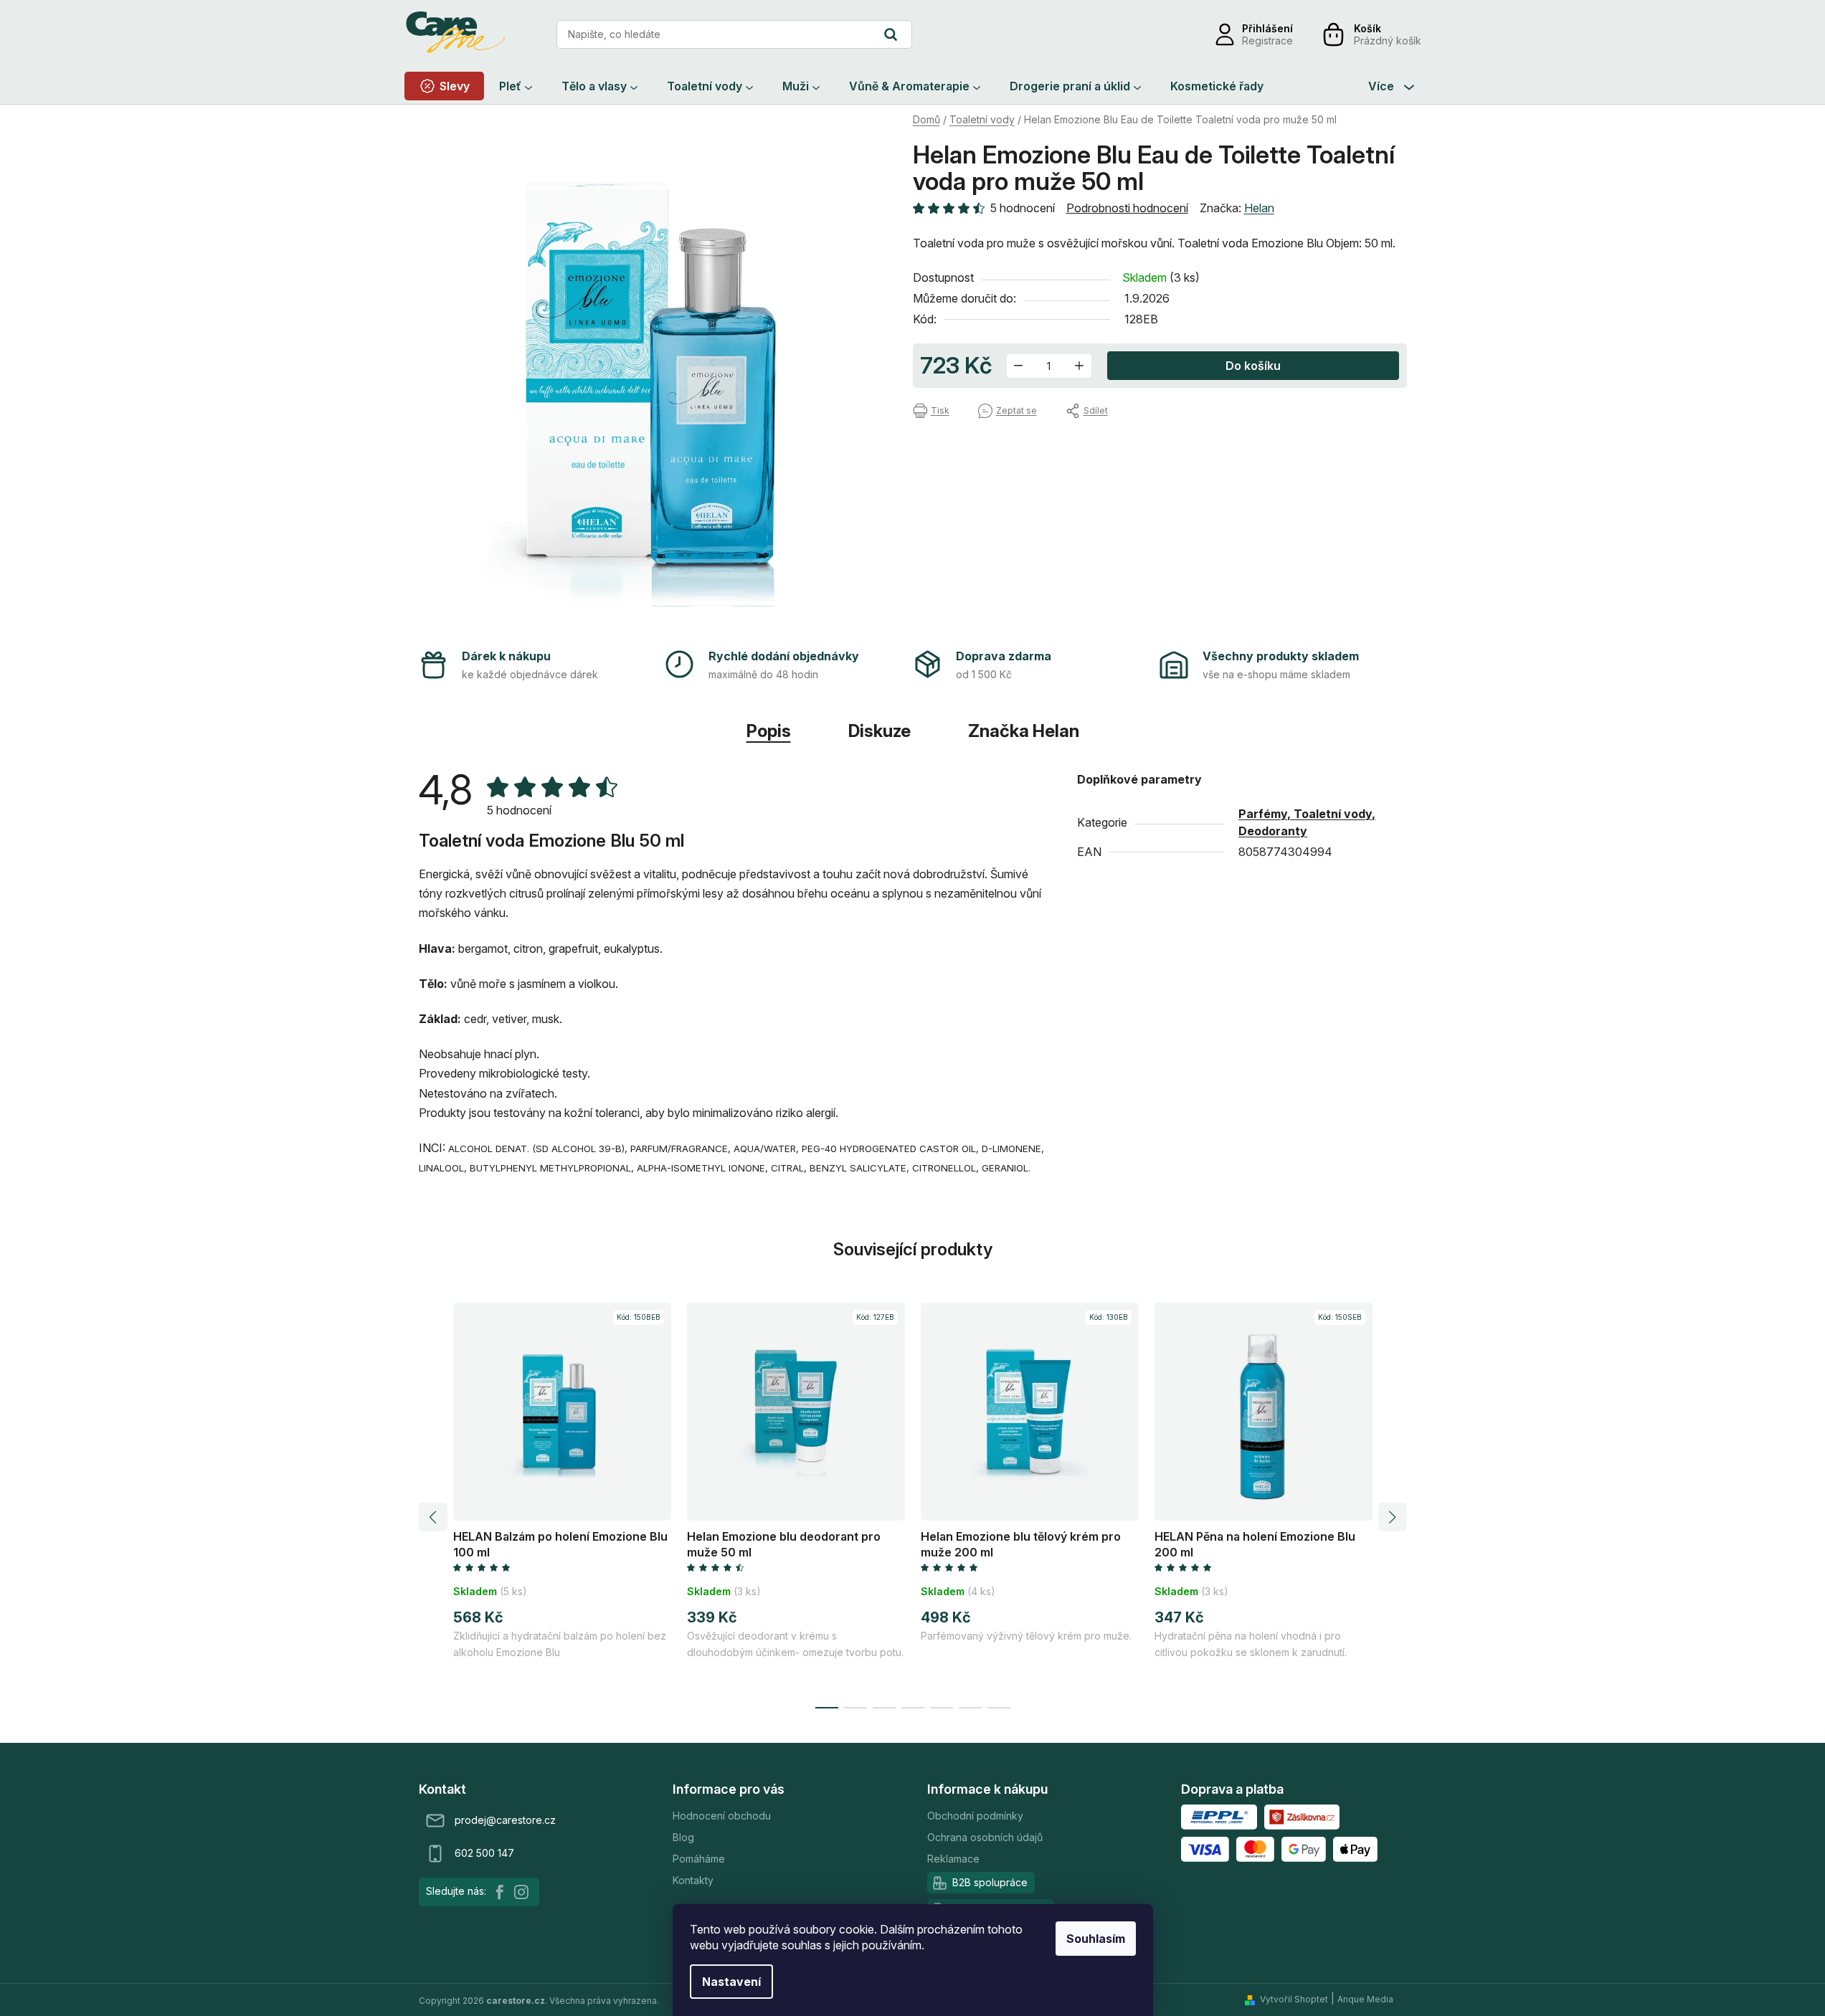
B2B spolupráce (990, 1882)
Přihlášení (1267, 28)
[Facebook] (500, 1892)
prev (433, 1517)
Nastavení (731, 1982)
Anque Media (1365, 1999)
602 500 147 (484, 1853)
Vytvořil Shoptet (1294, 1999)
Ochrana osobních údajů (985, 1837)
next (1393, 1517)
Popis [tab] (769, 731)
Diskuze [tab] (880, 731)
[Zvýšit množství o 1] (1080, 366)
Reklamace (953, 1859)
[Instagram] (521, 1892)
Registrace (1267, 41)
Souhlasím (1096, 1939)
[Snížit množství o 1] (1019, 366)
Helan (1259, 208)
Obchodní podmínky (975, 1816)
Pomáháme (699, 1859)
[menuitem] (444, 86)
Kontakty (693, 1880)
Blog (683, 1837)
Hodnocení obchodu (722, 1816)
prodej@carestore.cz (505, 1820)
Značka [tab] (1024, 731)
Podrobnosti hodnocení (1127, 208)
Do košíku (1253, 366)
